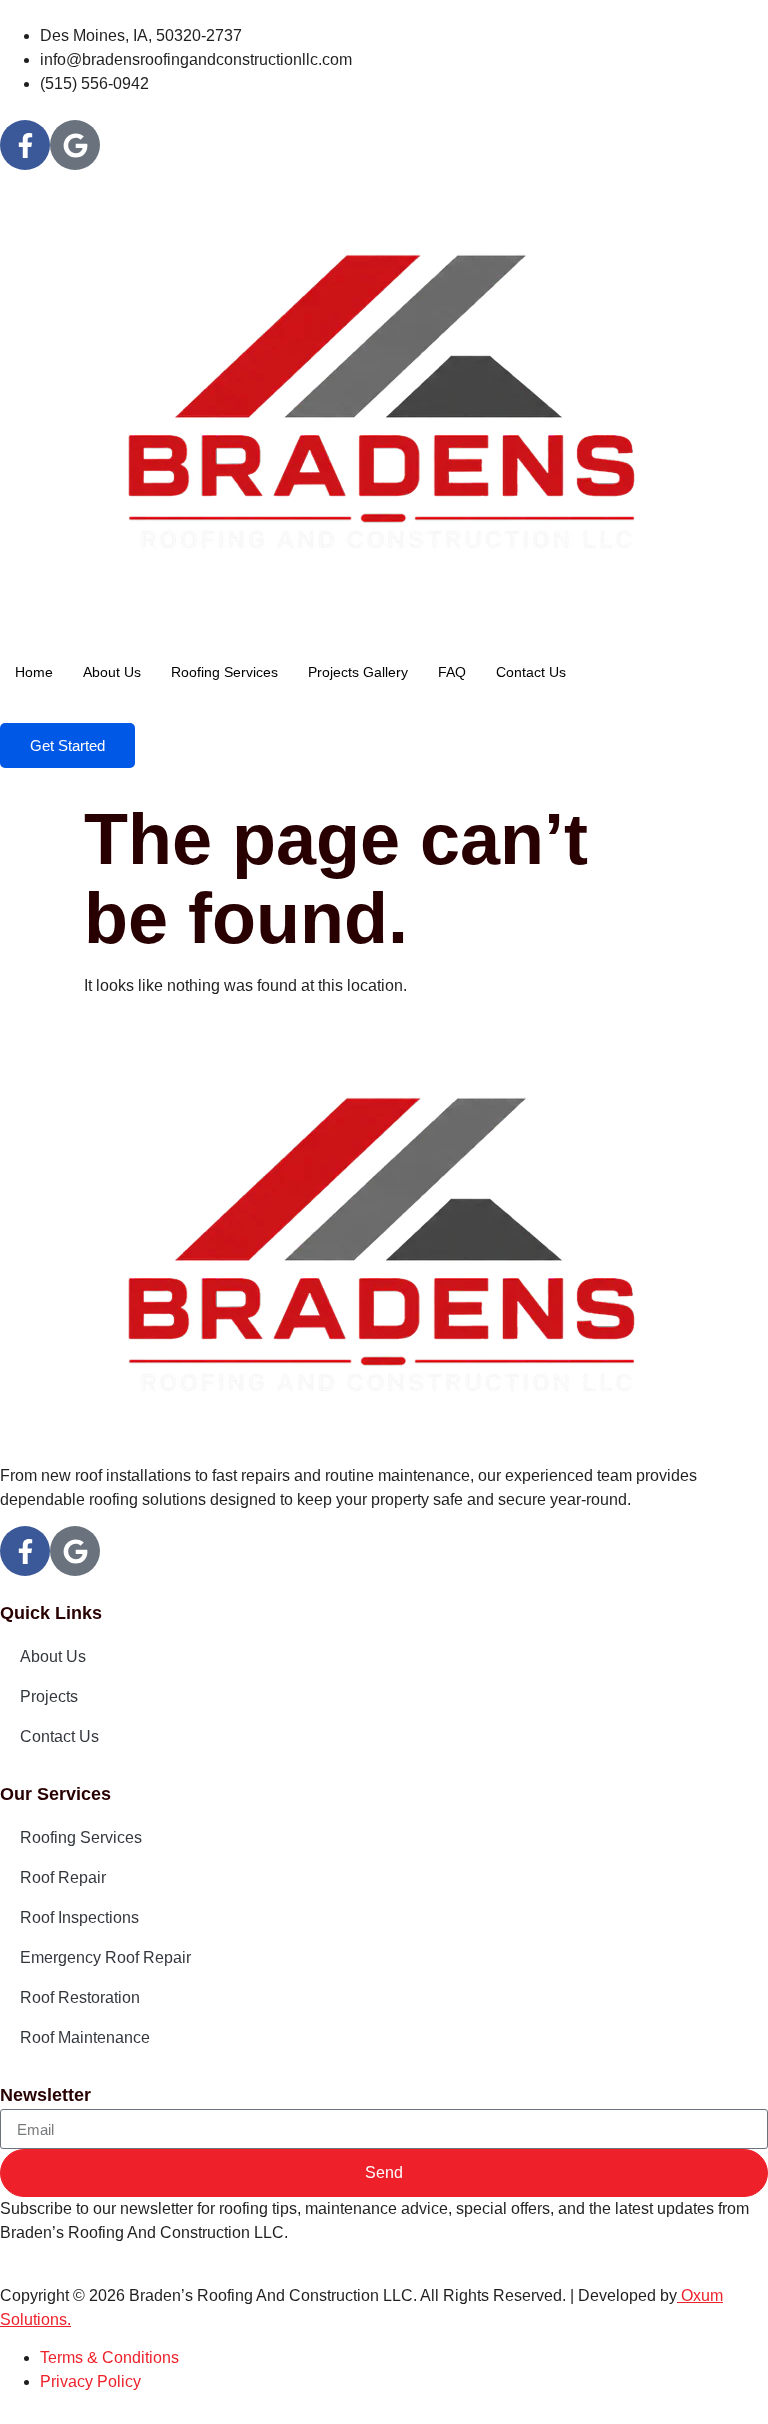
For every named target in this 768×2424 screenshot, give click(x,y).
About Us (112, 672)
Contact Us (531, 672)
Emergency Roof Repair (105, 1957)
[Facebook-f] (25, 145)
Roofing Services (224, 672)
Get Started (67, 745)
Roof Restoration (80, 1997)
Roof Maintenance (85, 2037)
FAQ (452, 672)
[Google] (75, 145)
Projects (49, 1696)
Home (34, 672)
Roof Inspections (79, 1917)
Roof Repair (63, 1877)
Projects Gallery (358, 672)
